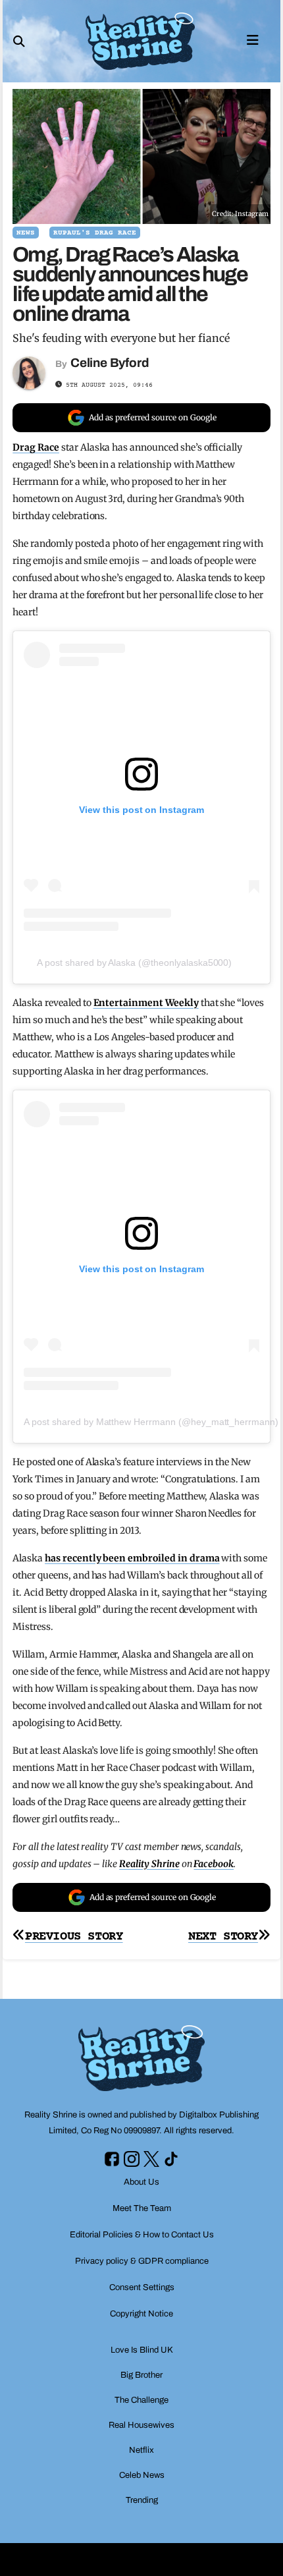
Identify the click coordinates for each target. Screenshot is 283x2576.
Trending (142, 2500)
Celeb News (142, 2475)
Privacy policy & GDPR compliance (142, 2261)
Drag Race (36, 447)
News (26, 233)
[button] (19, 42)
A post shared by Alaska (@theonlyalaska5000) (134, 963)
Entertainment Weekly (146, 1003)
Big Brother (141, 2375)
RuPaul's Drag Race (95, 233)
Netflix (141, 2450)
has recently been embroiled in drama (132, 1558)
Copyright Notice (141, 2314)
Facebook (214, 1864)
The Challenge (141, 2400)
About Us (141, 2182)
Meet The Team (142, 2208)
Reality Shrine (149, 1864)
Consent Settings (142, 2287)
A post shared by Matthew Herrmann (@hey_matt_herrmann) (151, 1422)
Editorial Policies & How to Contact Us (142, 2235)
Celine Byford (110, 363)
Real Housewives (141, 2425)
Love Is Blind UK (142, 2350)
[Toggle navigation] (253, 39)
